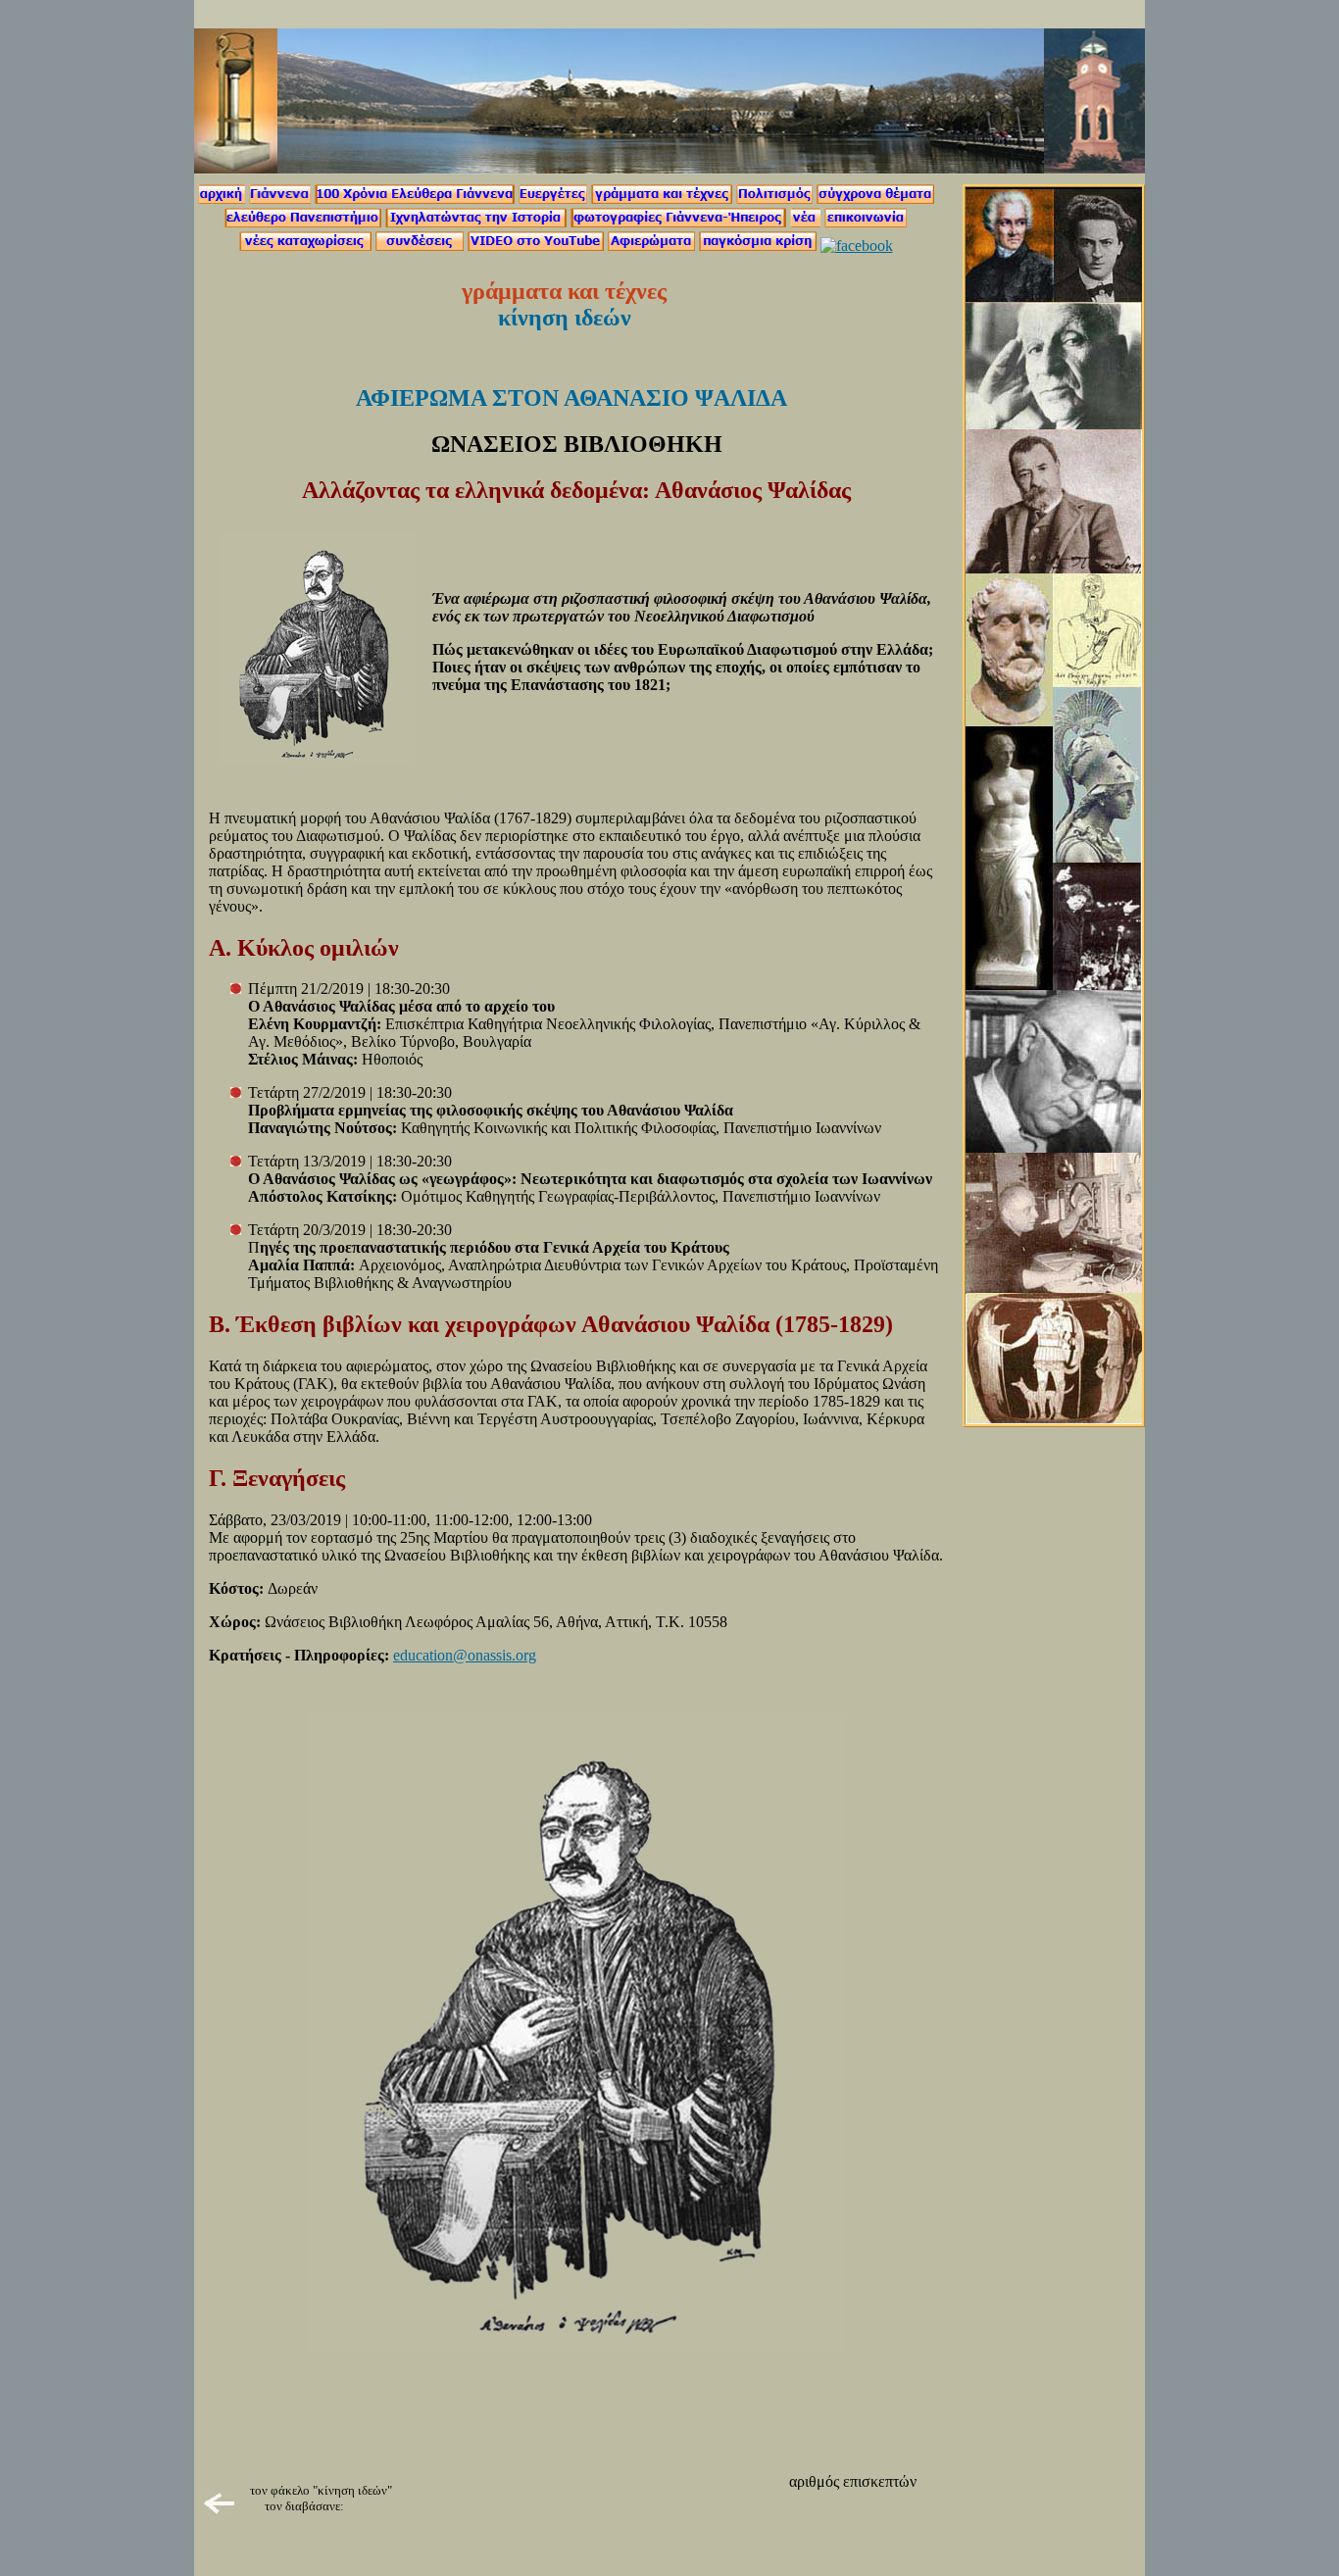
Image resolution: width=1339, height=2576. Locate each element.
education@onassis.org (465, 1655)
